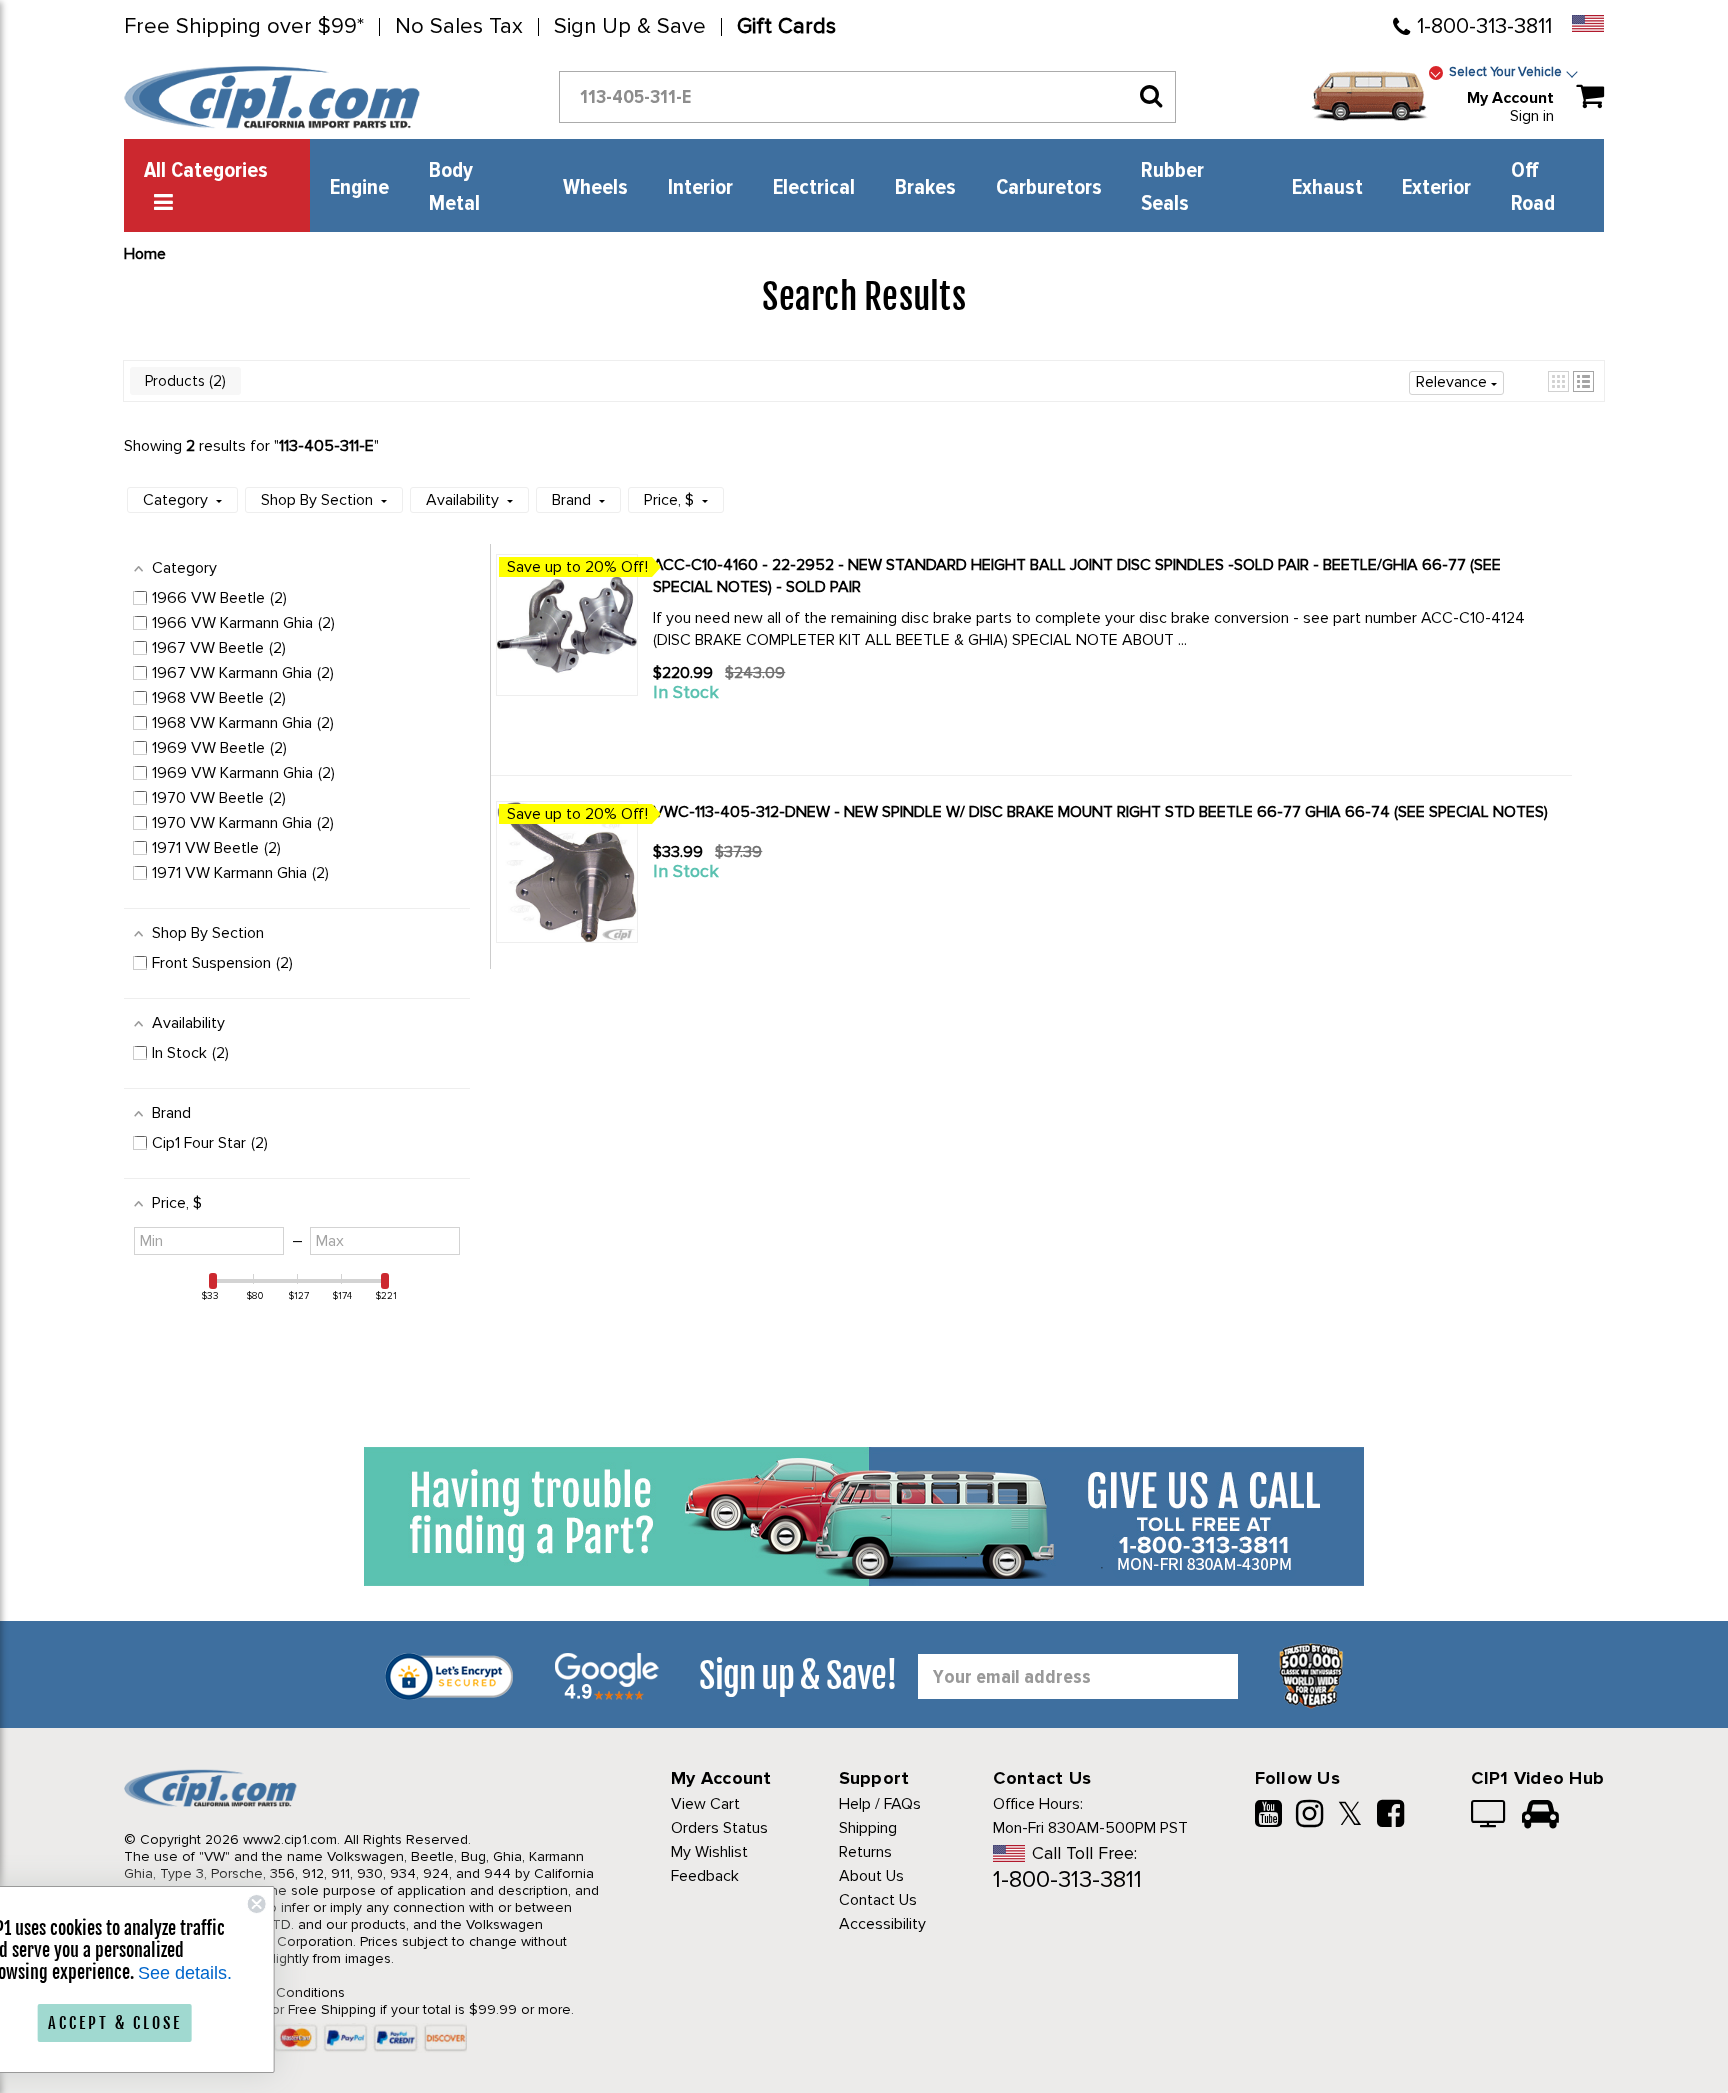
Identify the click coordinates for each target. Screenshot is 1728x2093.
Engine (359, 188)
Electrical (814, 188)
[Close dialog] (322, 1904)
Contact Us (878, 1900)
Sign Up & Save (630, 27)
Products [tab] (183, 381)
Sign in (1532, 116)
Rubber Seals (1172, 187)
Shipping (868, 1828)
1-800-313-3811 (1484, 26)
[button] (1558, 381)
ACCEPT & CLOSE (180, 2023)
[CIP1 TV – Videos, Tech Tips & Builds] (1489, 1816)
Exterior (1436, 188)
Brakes (925, 188)
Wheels (595, 188)
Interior (700, 188)
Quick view (724, 729)
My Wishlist (709, 1852)
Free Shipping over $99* (244, 27)
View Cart (705, 1804)
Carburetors (1049, 188)
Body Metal (454, 187)
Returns (865, 1852)
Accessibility (882, 1924)
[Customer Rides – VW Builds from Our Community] (1540, 1816)
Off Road (1533, 187)
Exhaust (1327, 188)
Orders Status (719, 1828)
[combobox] (867, 97)
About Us (871, 1876)
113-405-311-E (326, 446)
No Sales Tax (459, 27)
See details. (250, 1973)
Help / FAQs (880, 1804)
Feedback (705, 1876)
